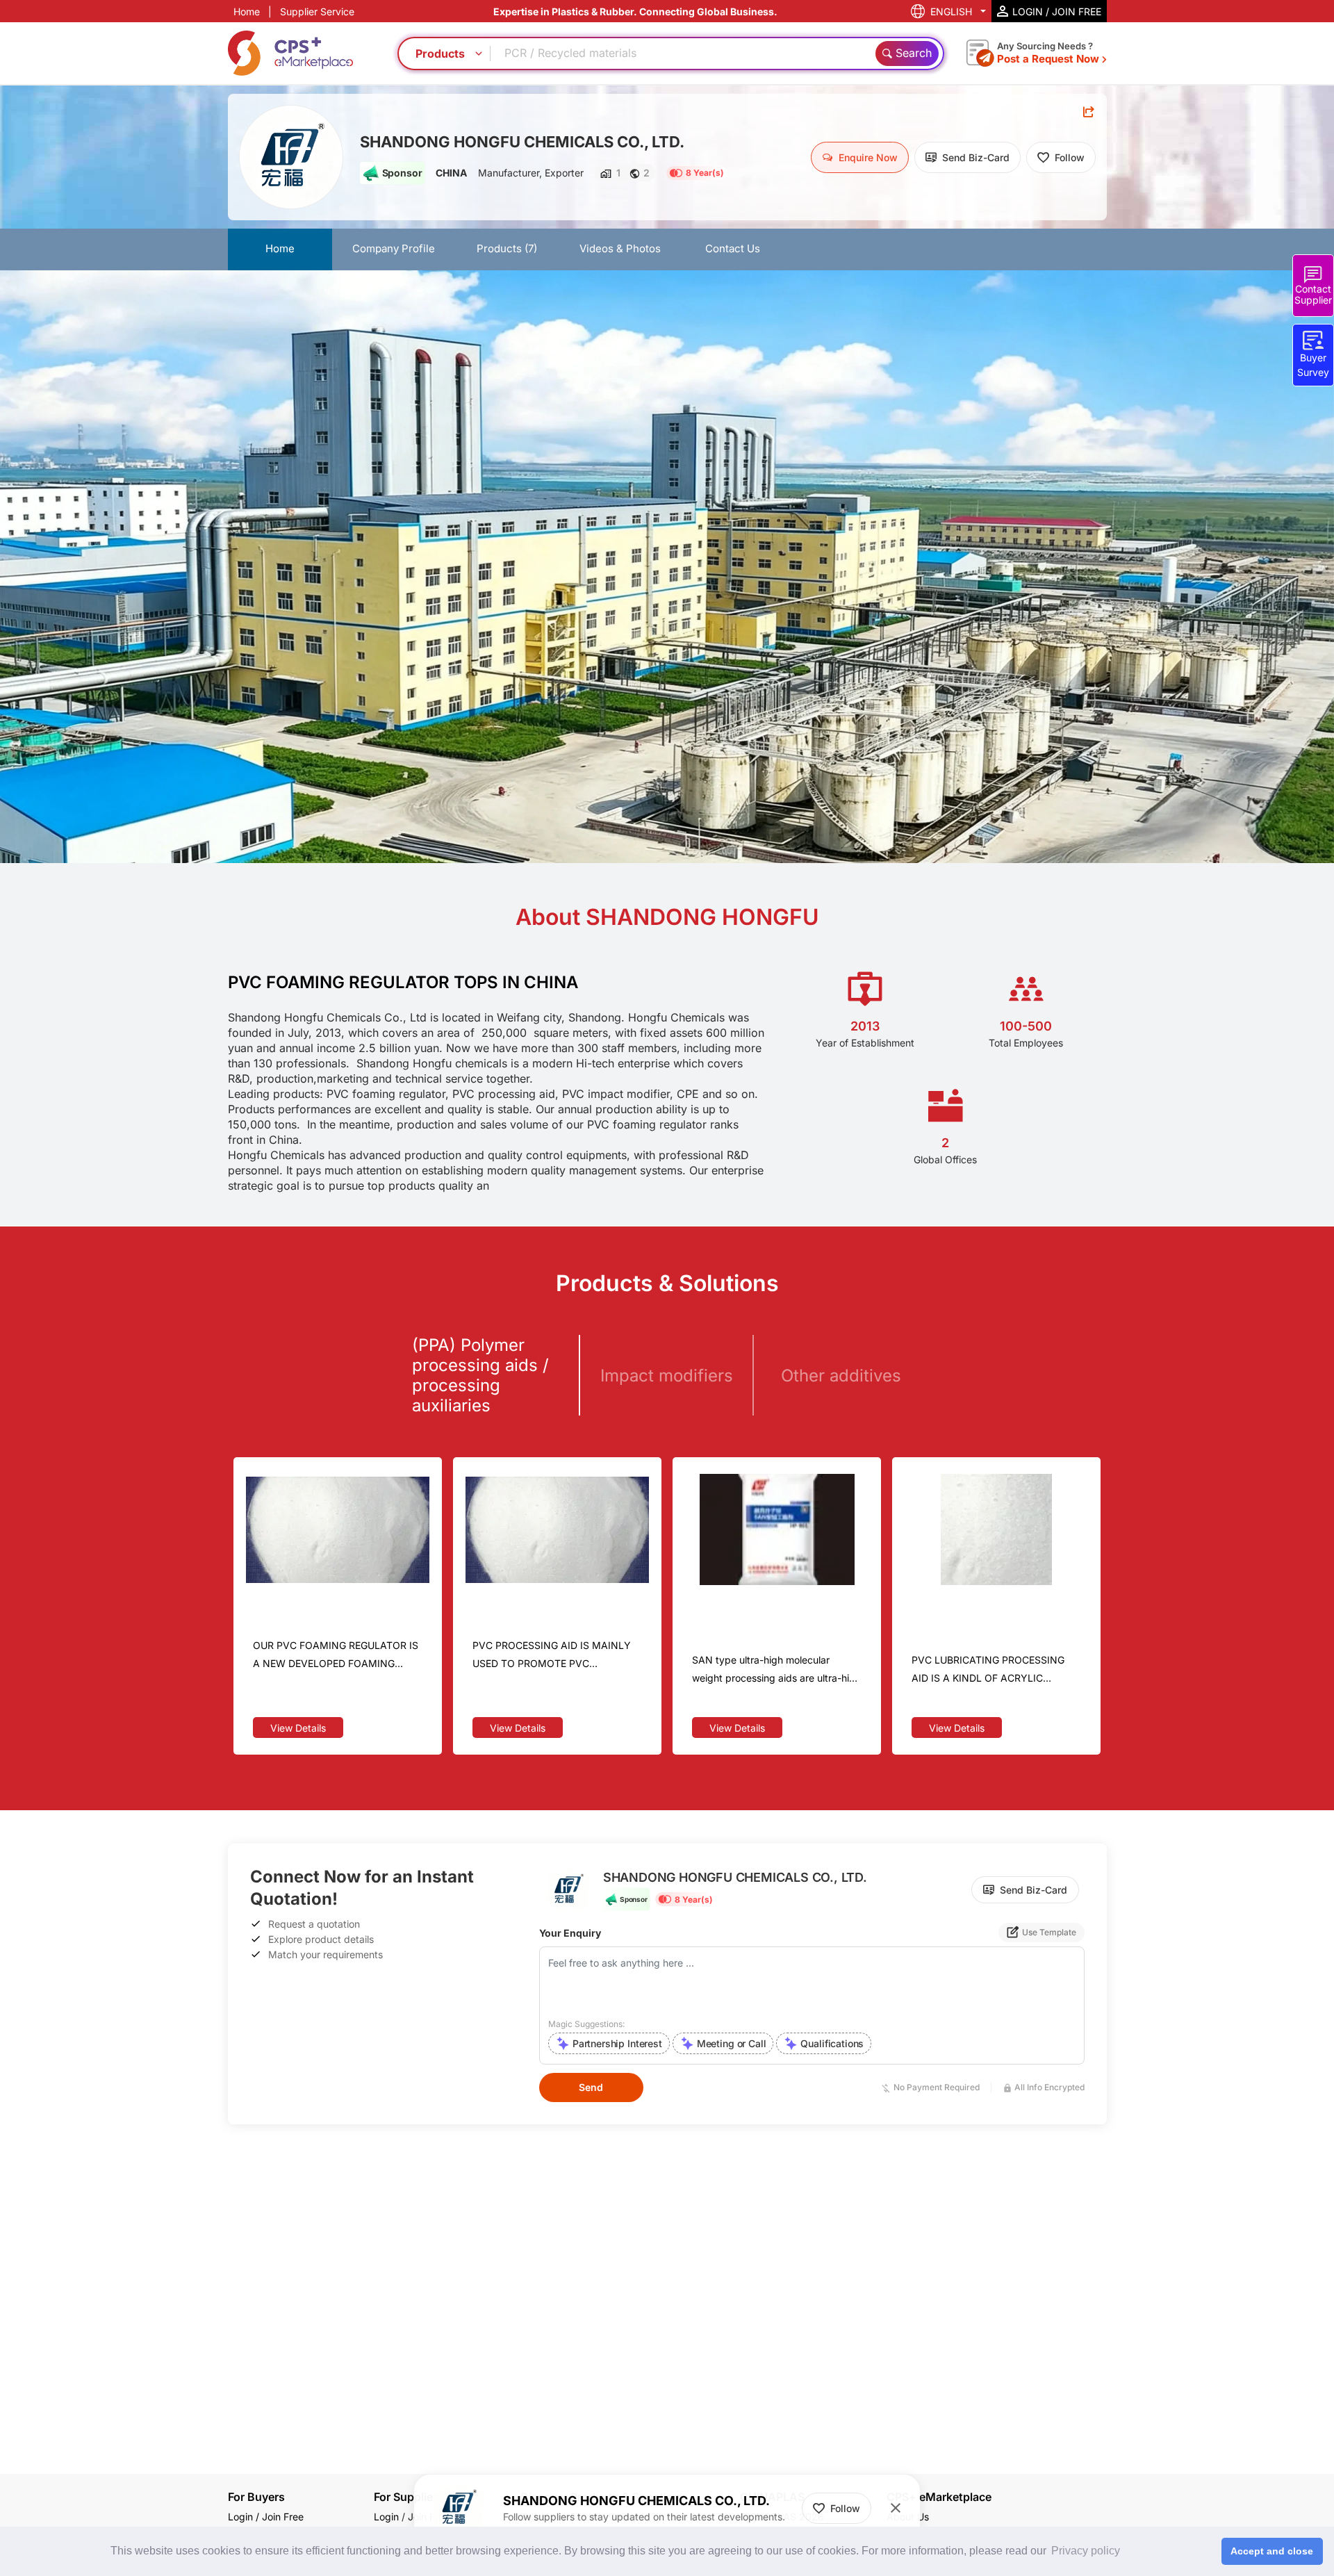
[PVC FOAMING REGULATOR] (338, 1529)
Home (247, 11)
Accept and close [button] (1272, 2551)
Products (507, 248)
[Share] (1089, 112)
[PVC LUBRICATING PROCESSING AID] (996, 1529)
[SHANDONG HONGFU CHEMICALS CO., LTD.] (291, 157)
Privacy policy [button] (1086, 2551)
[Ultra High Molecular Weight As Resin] (777, 1529)
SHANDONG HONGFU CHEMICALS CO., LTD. (522, 142)
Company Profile (394, 248)
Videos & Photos (620, 248)
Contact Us (733, 248)
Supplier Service (317, 11)
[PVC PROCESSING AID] (557, 1529)
